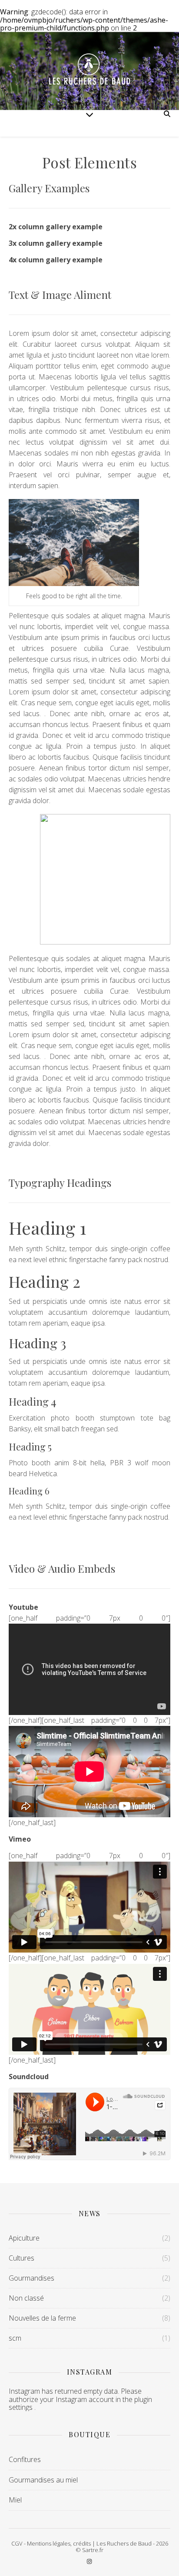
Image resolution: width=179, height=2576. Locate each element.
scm (15, 2338)
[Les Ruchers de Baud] (89, 71)
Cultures (22, 2258)
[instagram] (89, 2561)
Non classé (26, 2298)
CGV (17, 2543)
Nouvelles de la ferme (42, 2318)
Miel (15, 2500)
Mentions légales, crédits (59, 2543)
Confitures (25, 2459)
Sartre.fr (93, 2550)
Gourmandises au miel (43, 2480)
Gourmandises (31, 2278)
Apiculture (24, 2238)
